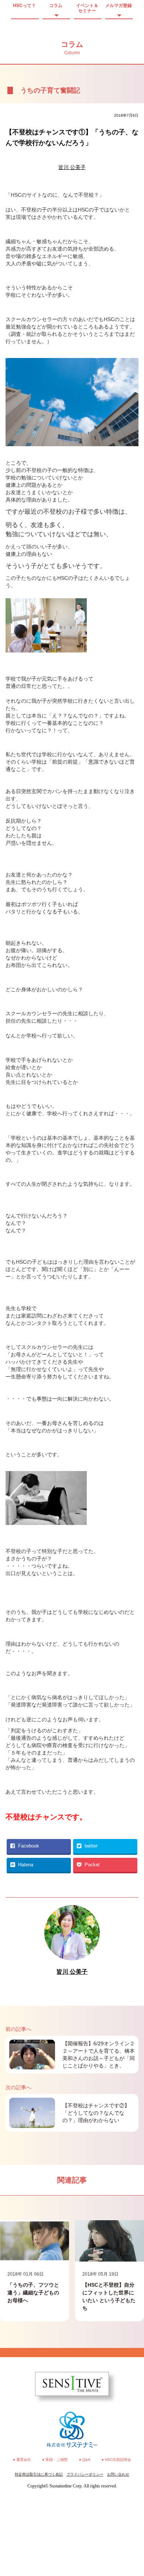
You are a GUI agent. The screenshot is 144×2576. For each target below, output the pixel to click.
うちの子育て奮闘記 (50, 90)
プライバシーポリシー (85, 2474)
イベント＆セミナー (87, 8)
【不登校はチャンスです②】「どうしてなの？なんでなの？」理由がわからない (96, 2113)
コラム (56, 5)
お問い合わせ (118, 2474)
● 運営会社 (22, 2460)
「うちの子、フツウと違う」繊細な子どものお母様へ (33, 2293)
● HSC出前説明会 (116, 2460)
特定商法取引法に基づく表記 (39, 2474)
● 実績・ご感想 (55, 2460)
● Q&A (85, 2460)
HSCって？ (24, 5)
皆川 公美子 (72, 167)
